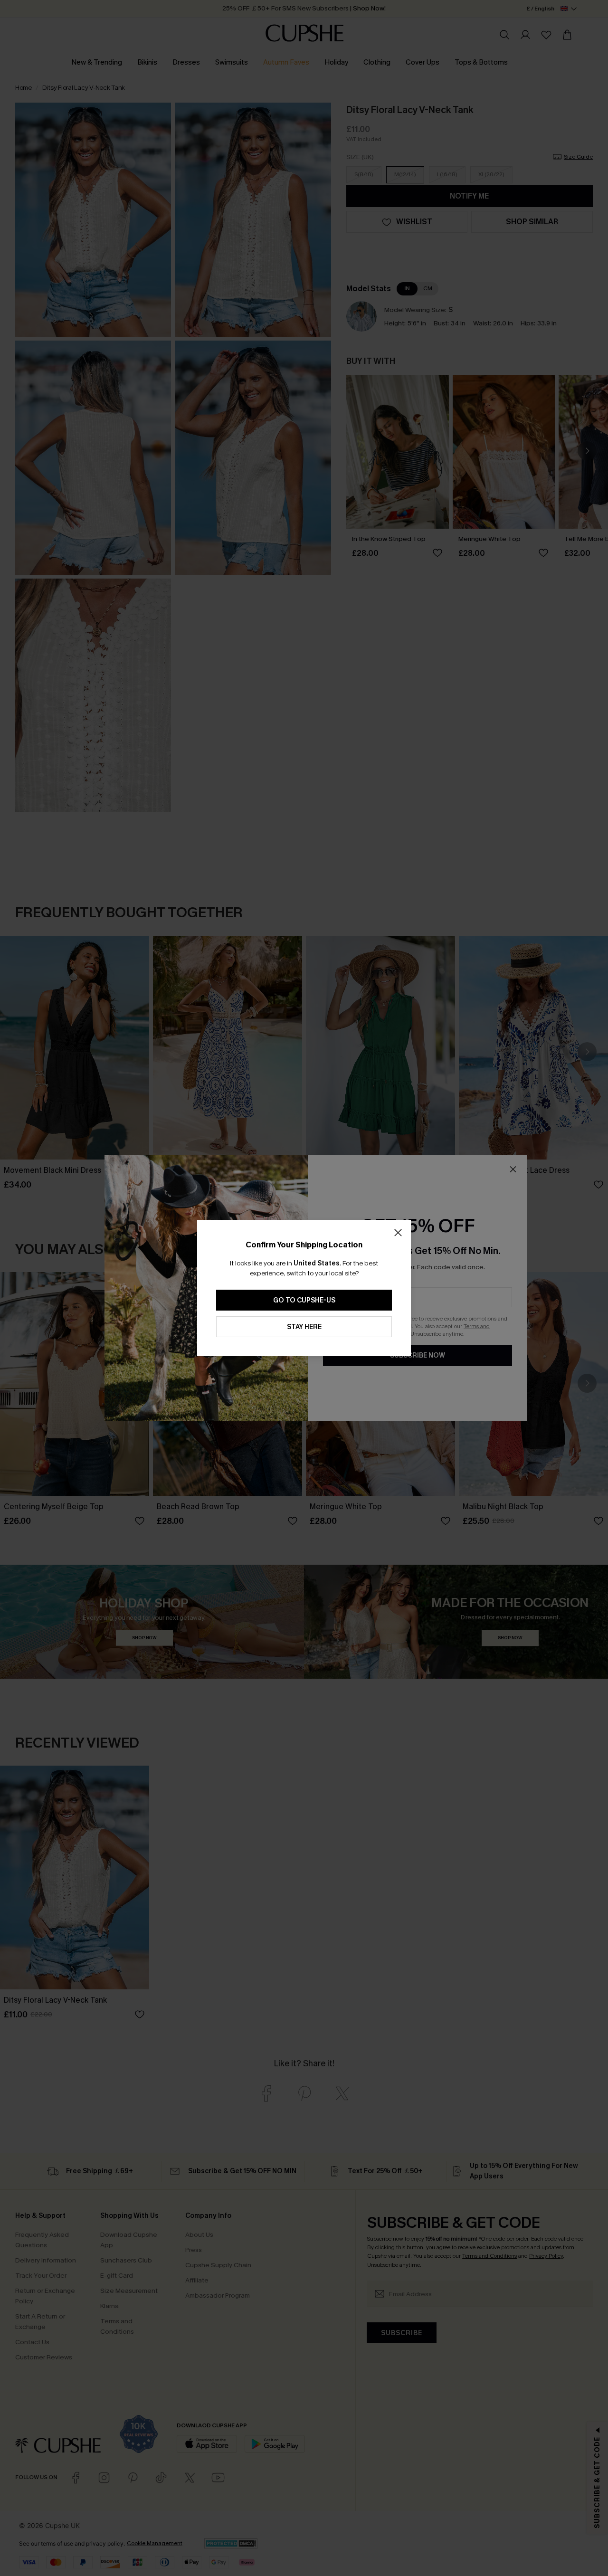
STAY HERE (304, 1327)
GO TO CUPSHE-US (304, 1300)
